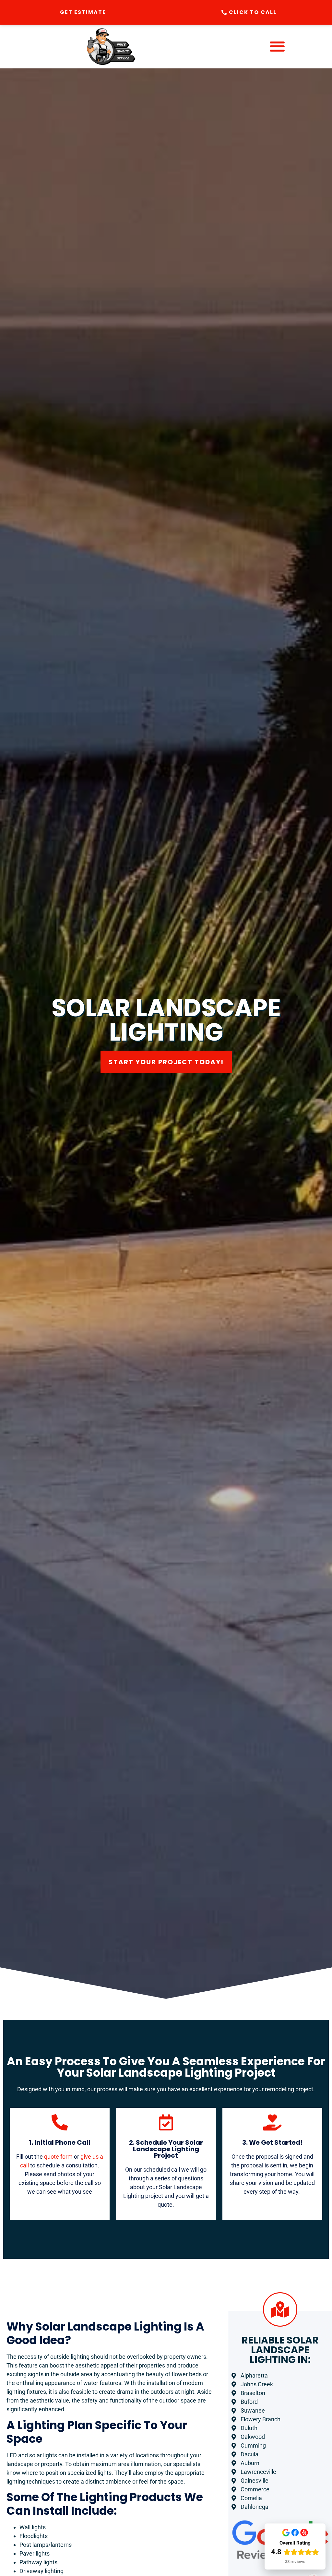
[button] (277, 47)
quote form (58, 2157)
